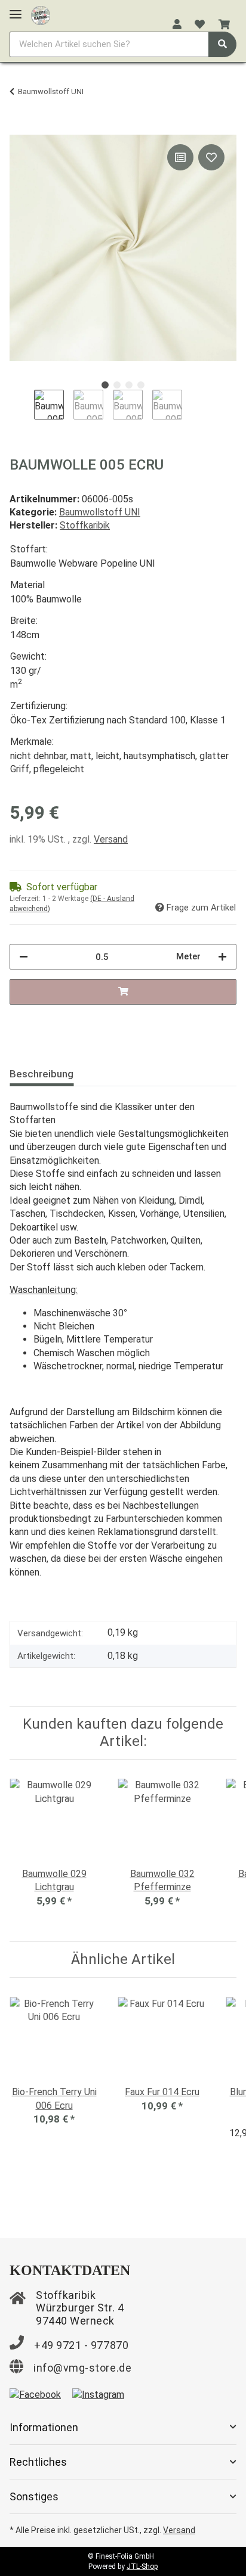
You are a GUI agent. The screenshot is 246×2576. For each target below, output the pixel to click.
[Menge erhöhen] (222, 957)
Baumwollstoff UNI (100, 512)
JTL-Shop (142, 2566)
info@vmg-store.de (82, 2368)
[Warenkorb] (224, 25)
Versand (111, 839)
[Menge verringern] (24, 957)
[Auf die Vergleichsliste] (180, 157)
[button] (177, 25)
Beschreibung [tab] (41, 1074)
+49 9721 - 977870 (81, 2345)
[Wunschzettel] (200, 25)
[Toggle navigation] (16, 9)
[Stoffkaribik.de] (41, 13)
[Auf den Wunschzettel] (211, 157)
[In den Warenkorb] (19, 128)
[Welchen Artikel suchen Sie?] (222, 44)
